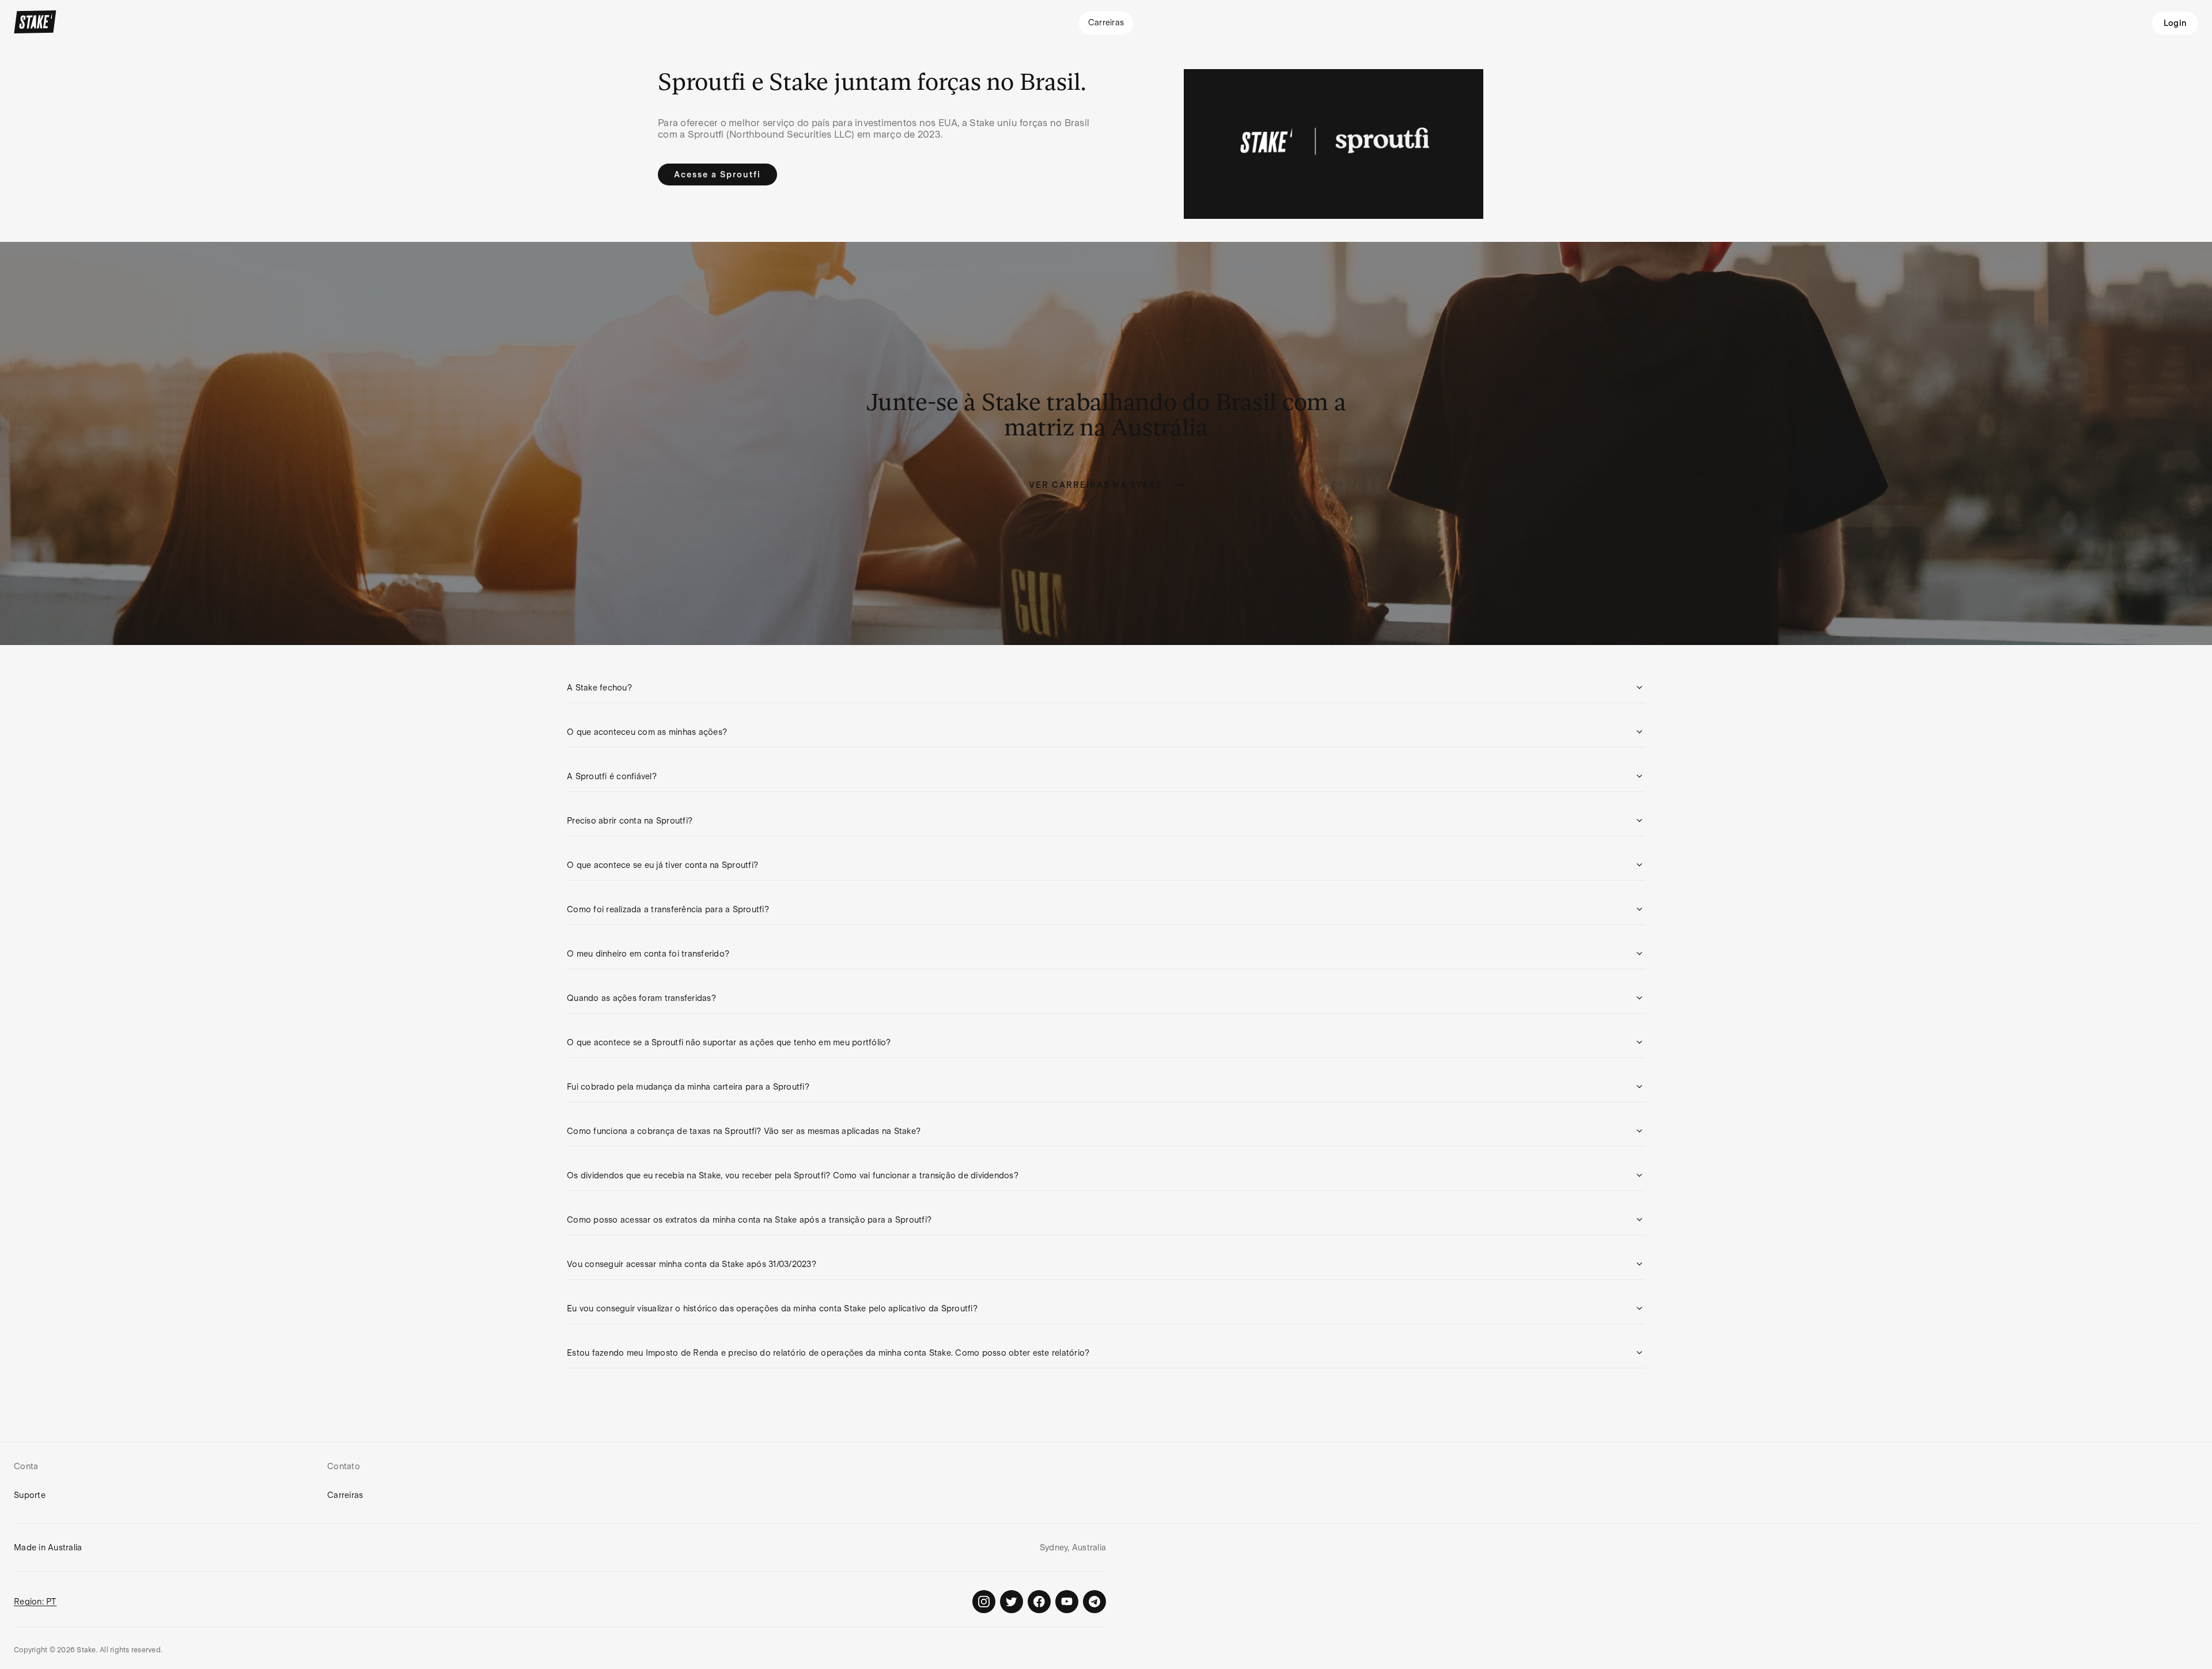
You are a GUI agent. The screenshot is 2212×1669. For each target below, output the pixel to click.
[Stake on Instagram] (984, 1602)
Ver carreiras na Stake (1096, 485)
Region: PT (35, 1602)
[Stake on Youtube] (1067, 1602)
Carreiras (345, 1495)
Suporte (30, 1495)
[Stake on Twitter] (1012, 1602)
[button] (1106, 688)
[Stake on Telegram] (1094, 1602)
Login (2175, 23)
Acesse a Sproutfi (717, 175)
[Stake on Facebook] (1039, 1602)
